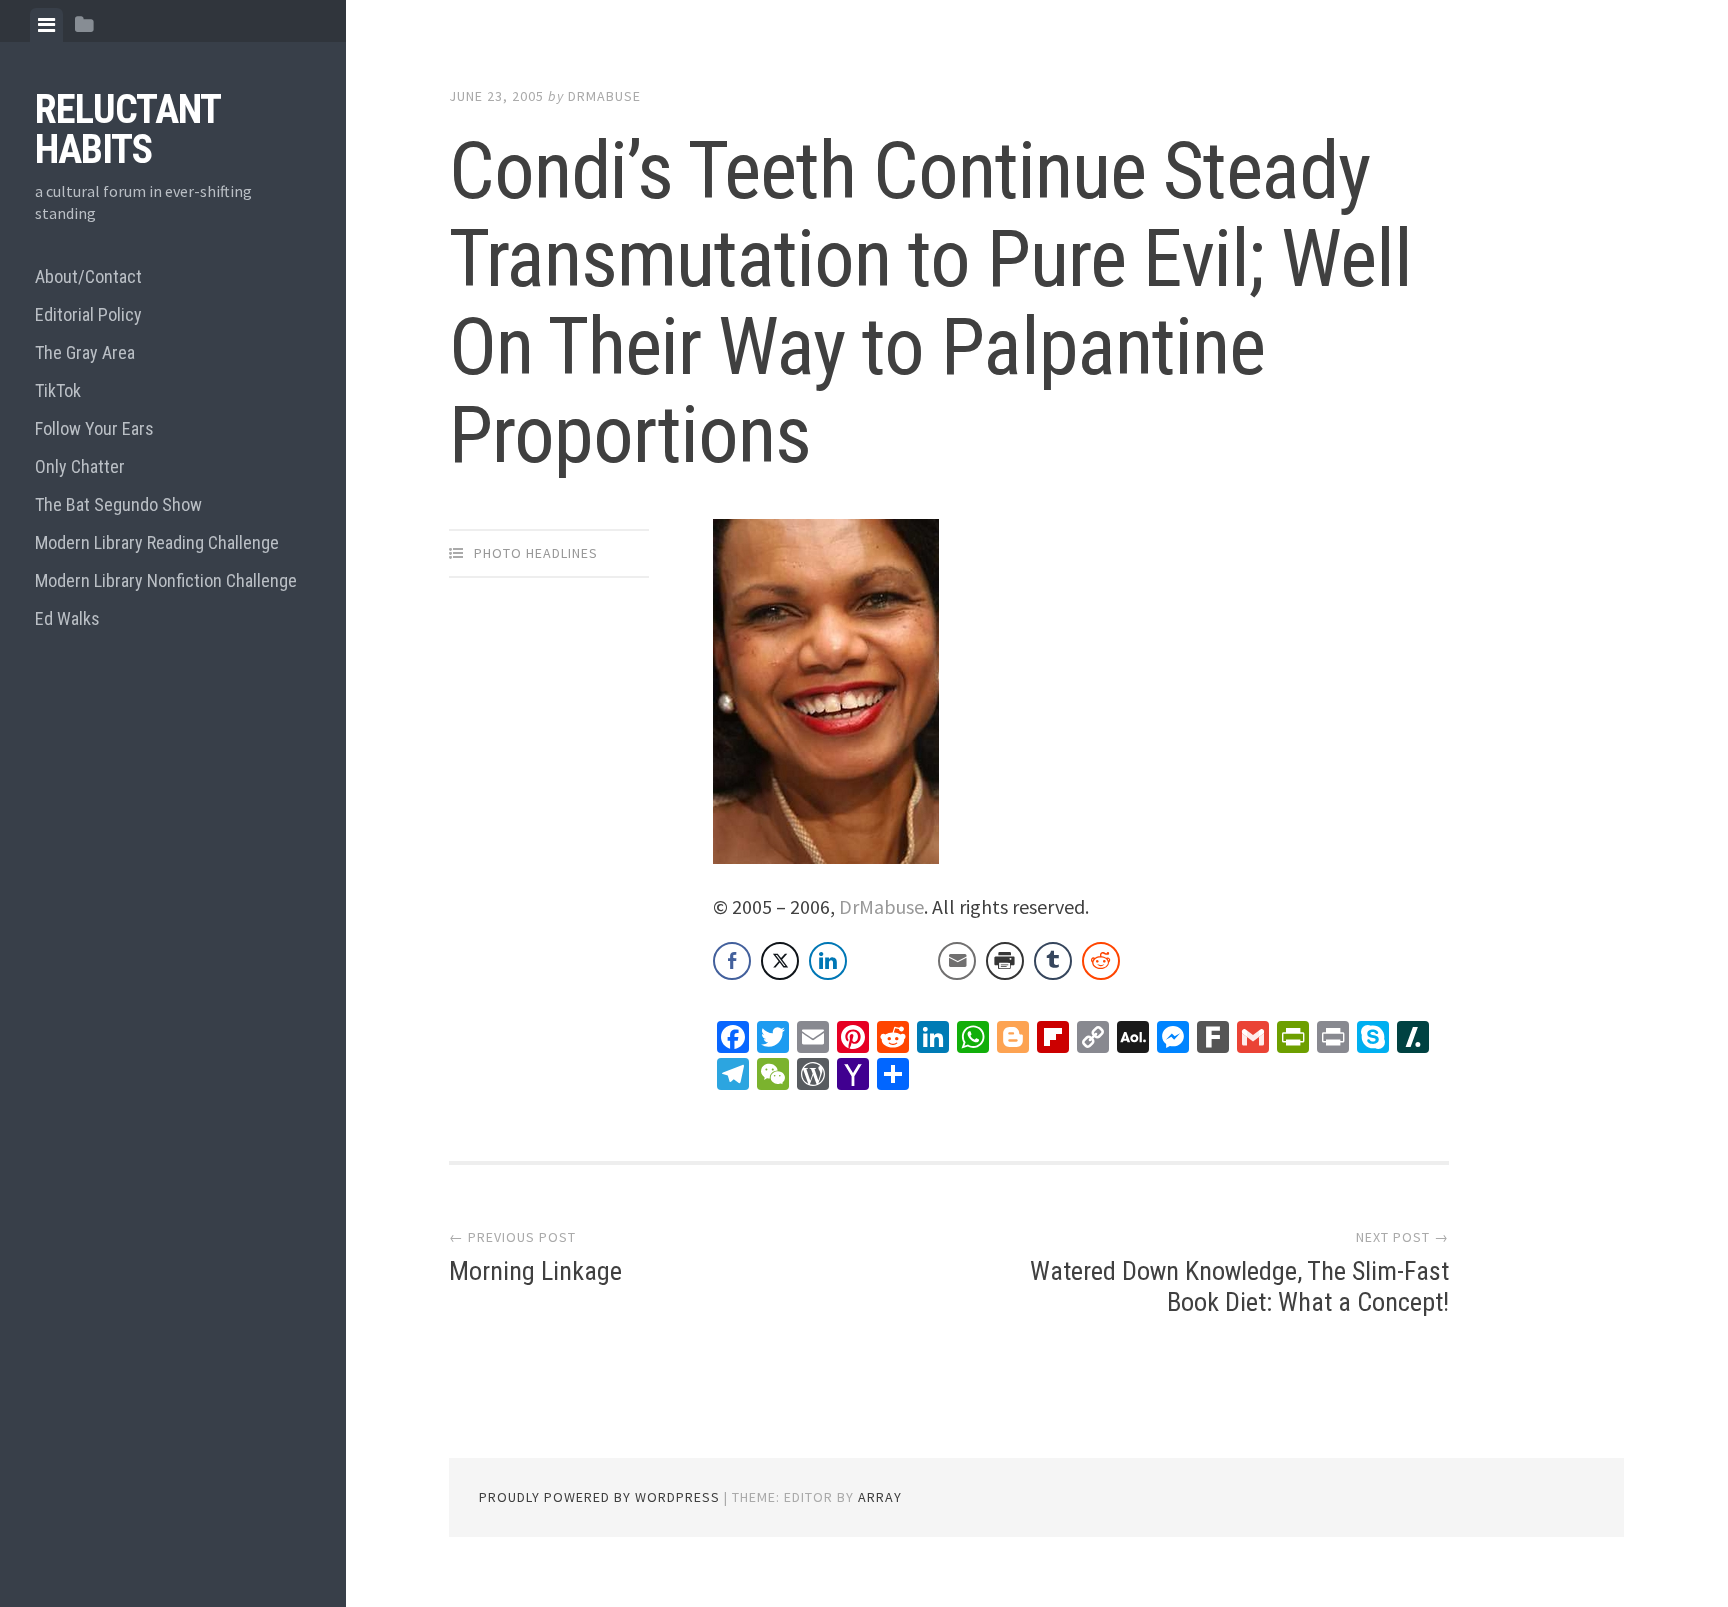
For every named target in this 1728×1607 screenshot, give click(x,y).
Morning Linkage (535, 1271)
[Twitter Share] (780, 961)
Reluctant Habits (127, 129)
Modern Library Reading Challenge (157, 542)
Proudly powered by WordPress (599, 1497)
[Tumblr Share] (1053, 961)
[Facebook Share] (732, 961)
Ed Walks (67, 618)
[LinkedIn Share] (828, 961)
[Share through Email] (957, 961)
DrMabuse (604, 96)
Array (880, 1497)
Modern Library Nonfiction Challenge (166, 580)
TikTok (58, 390)
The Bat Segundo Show (118, 504)
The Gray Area (85, 352)
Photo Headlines (536, 553)
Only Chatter (80, 466)
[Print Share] (1005, 961)
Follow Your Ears (94, 428)
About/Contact (88, 276)
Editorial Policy (88, 314)
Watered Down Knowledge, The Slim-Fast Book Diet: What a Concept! (1239, 1286)
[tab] (46, 25)
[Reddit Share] (1101, 961)
